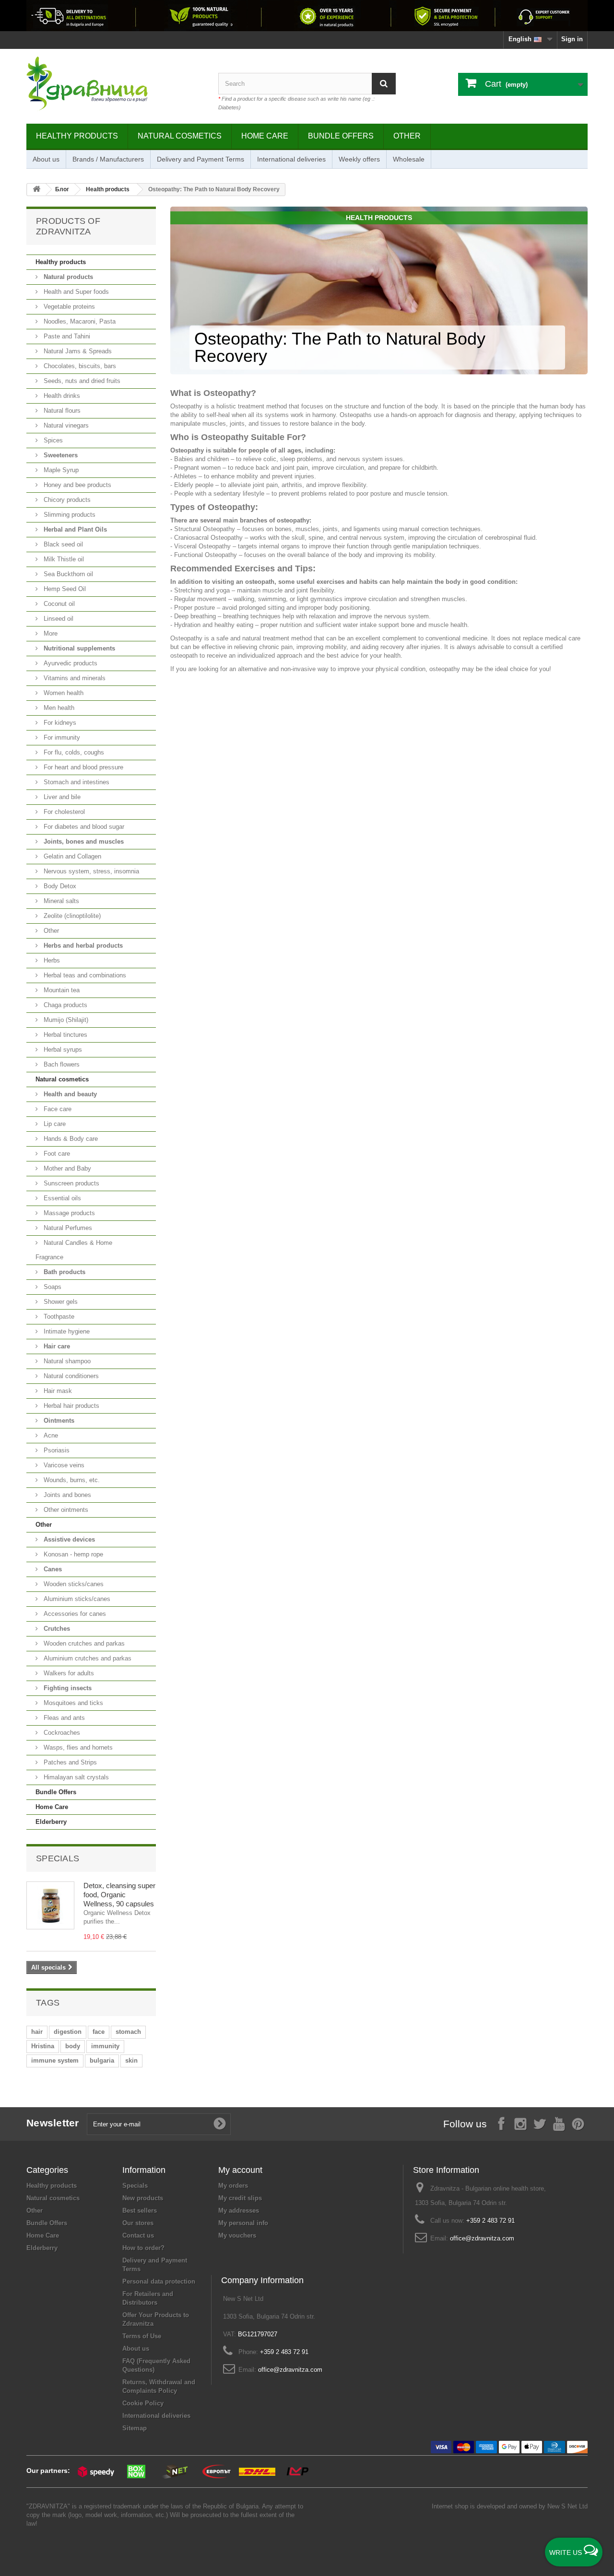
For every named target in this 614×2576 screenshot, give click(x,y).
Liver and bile (61, 797)
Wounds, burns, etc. (71, 1480)
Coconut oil (58, 604)
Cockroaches (61, 1733)
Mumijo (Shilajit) (65, 1020)
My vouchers (237, 2235)
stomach (128, 2032)
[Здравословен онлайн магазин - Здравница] (115, 84)
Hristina (43, 2046)
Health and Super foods (75, 292)
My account (240, 2170)
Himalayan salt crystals (75, 1777)
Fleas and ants (63, 1718)
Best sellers (140, 2210)
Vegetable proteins (68, 307)
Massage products (68, 1213)
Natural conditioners (70, 1376)
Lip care (54, 1124)
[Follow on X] (540, 2123)
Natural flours (61, 411)
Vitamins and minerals (74, 678)
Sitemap (135, 2428)
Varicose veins (63, 1465)
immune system (55, 2060)
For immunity (61, 737)
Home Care (265, 136)
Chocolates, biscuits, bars (79, 366)
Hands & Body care (70, 1139)
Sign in (572, 39)
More (50, 633)
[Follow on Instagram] (520, 2123)
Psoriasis (56, 1450)
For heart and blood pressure (83, 767)
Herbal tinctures (65, 1035)
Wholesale (409, 159)
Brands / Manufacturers (108, 159)
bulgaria (102, 2060)
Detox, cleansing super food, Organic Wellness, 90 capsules (119, 1895)
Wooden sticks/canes (73, 1584)
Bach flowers (61, 1064)
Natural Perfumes (67, 1228)
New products (143, 2198)
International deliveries (291, 159)
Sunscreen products (71, 1183)
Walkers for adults (68, 1673)
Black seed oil (62, 544)
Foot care (56, 1154)
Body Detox (59, 886)
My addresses (239, 2210)
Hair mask (57, 1391)
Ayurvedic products (70, 663)
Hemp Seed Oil (64, 589)
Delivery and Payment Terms (201, 159)
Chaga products (65, 1005)
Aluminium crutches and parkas (87, 1658)
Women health (63, 693)
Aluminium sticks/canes (76, 1599)
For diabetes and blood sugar (83, 827)
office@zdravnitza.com (482, 2238)
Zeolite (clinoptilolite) (71, 916)
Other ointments (65, 1510)
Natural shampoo (66, 1361)
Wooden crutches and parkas (83, 1643)
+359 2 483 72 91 (490, 2221)
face (99, 2032)
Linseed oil (58, 619)
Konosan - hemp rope (72, 1554)
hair (37, 2032)
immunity (105, 2046)
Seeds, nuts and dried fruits (81, 381)
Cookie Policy (143, 2403)
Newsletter (53, 2123)
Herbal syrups (62, 1050)
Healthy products (77, 136)
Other (407, 136)
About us (46, 159)
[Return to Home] (36, 190)
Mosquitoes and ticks (72, 1703)
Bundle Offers (341, 136)
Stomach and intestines (76, 782)
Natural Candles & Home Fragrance (74, 1250)
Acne (50, 1435)
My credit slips (240, 2198)
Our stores (138, 2223)
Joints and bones (66, 1495)
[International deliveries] (307, 16)
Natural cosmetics (180, 136)
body (73, 2046)
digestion (68, 2032)
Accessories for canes (74, 1614)
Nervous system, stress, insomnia (90, 871)
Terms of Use (142, 2336)
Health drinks (61, 396)
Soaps (52, 1287)
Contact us (138, 2235)
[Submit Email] (220, 2124)
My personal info (243, 2223)
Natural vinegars (65, 425)
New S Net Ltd (567, 2506)
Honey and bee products (77, 485)
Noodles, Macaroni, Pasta (79, 321)
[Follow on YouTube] (559, 2123)
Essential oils (61, 1198)
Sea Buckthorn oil (67, 574)
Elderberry (51, 1822)
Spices (52, 440)
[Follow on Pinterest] (578, 2123)
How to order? (143, 2248)
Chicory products (66, 500)
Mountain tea (61, 990)
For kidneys (59, 723)
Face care (57, 1109)
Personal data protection (159, 2281)
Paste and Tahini (66, 336)
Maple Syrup (60, 470)
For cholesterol (63, 812)
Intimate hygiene (66, 1331)
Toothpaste (58, 1317)
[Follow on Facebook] (501, 2123)
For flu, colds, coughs (73, 752)
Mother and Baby (66, 1168)
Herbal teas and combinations (84, 975)
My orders (233, 2186)
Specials (58, 1858)
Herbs (51, 960)
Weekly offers (359, 159)
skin (131, 2060)
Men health (58, 708)
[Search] (384, 84)
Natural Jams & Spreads (77, 351)
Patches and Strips (69, 1762)
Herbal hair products (71, 1406)
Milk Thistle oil (63, 559)
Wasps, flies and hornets (77, 1747)
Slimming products (69, 515)
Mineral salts (60, 901)
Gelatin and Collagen (71, 856)
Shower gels (60, 1302)
